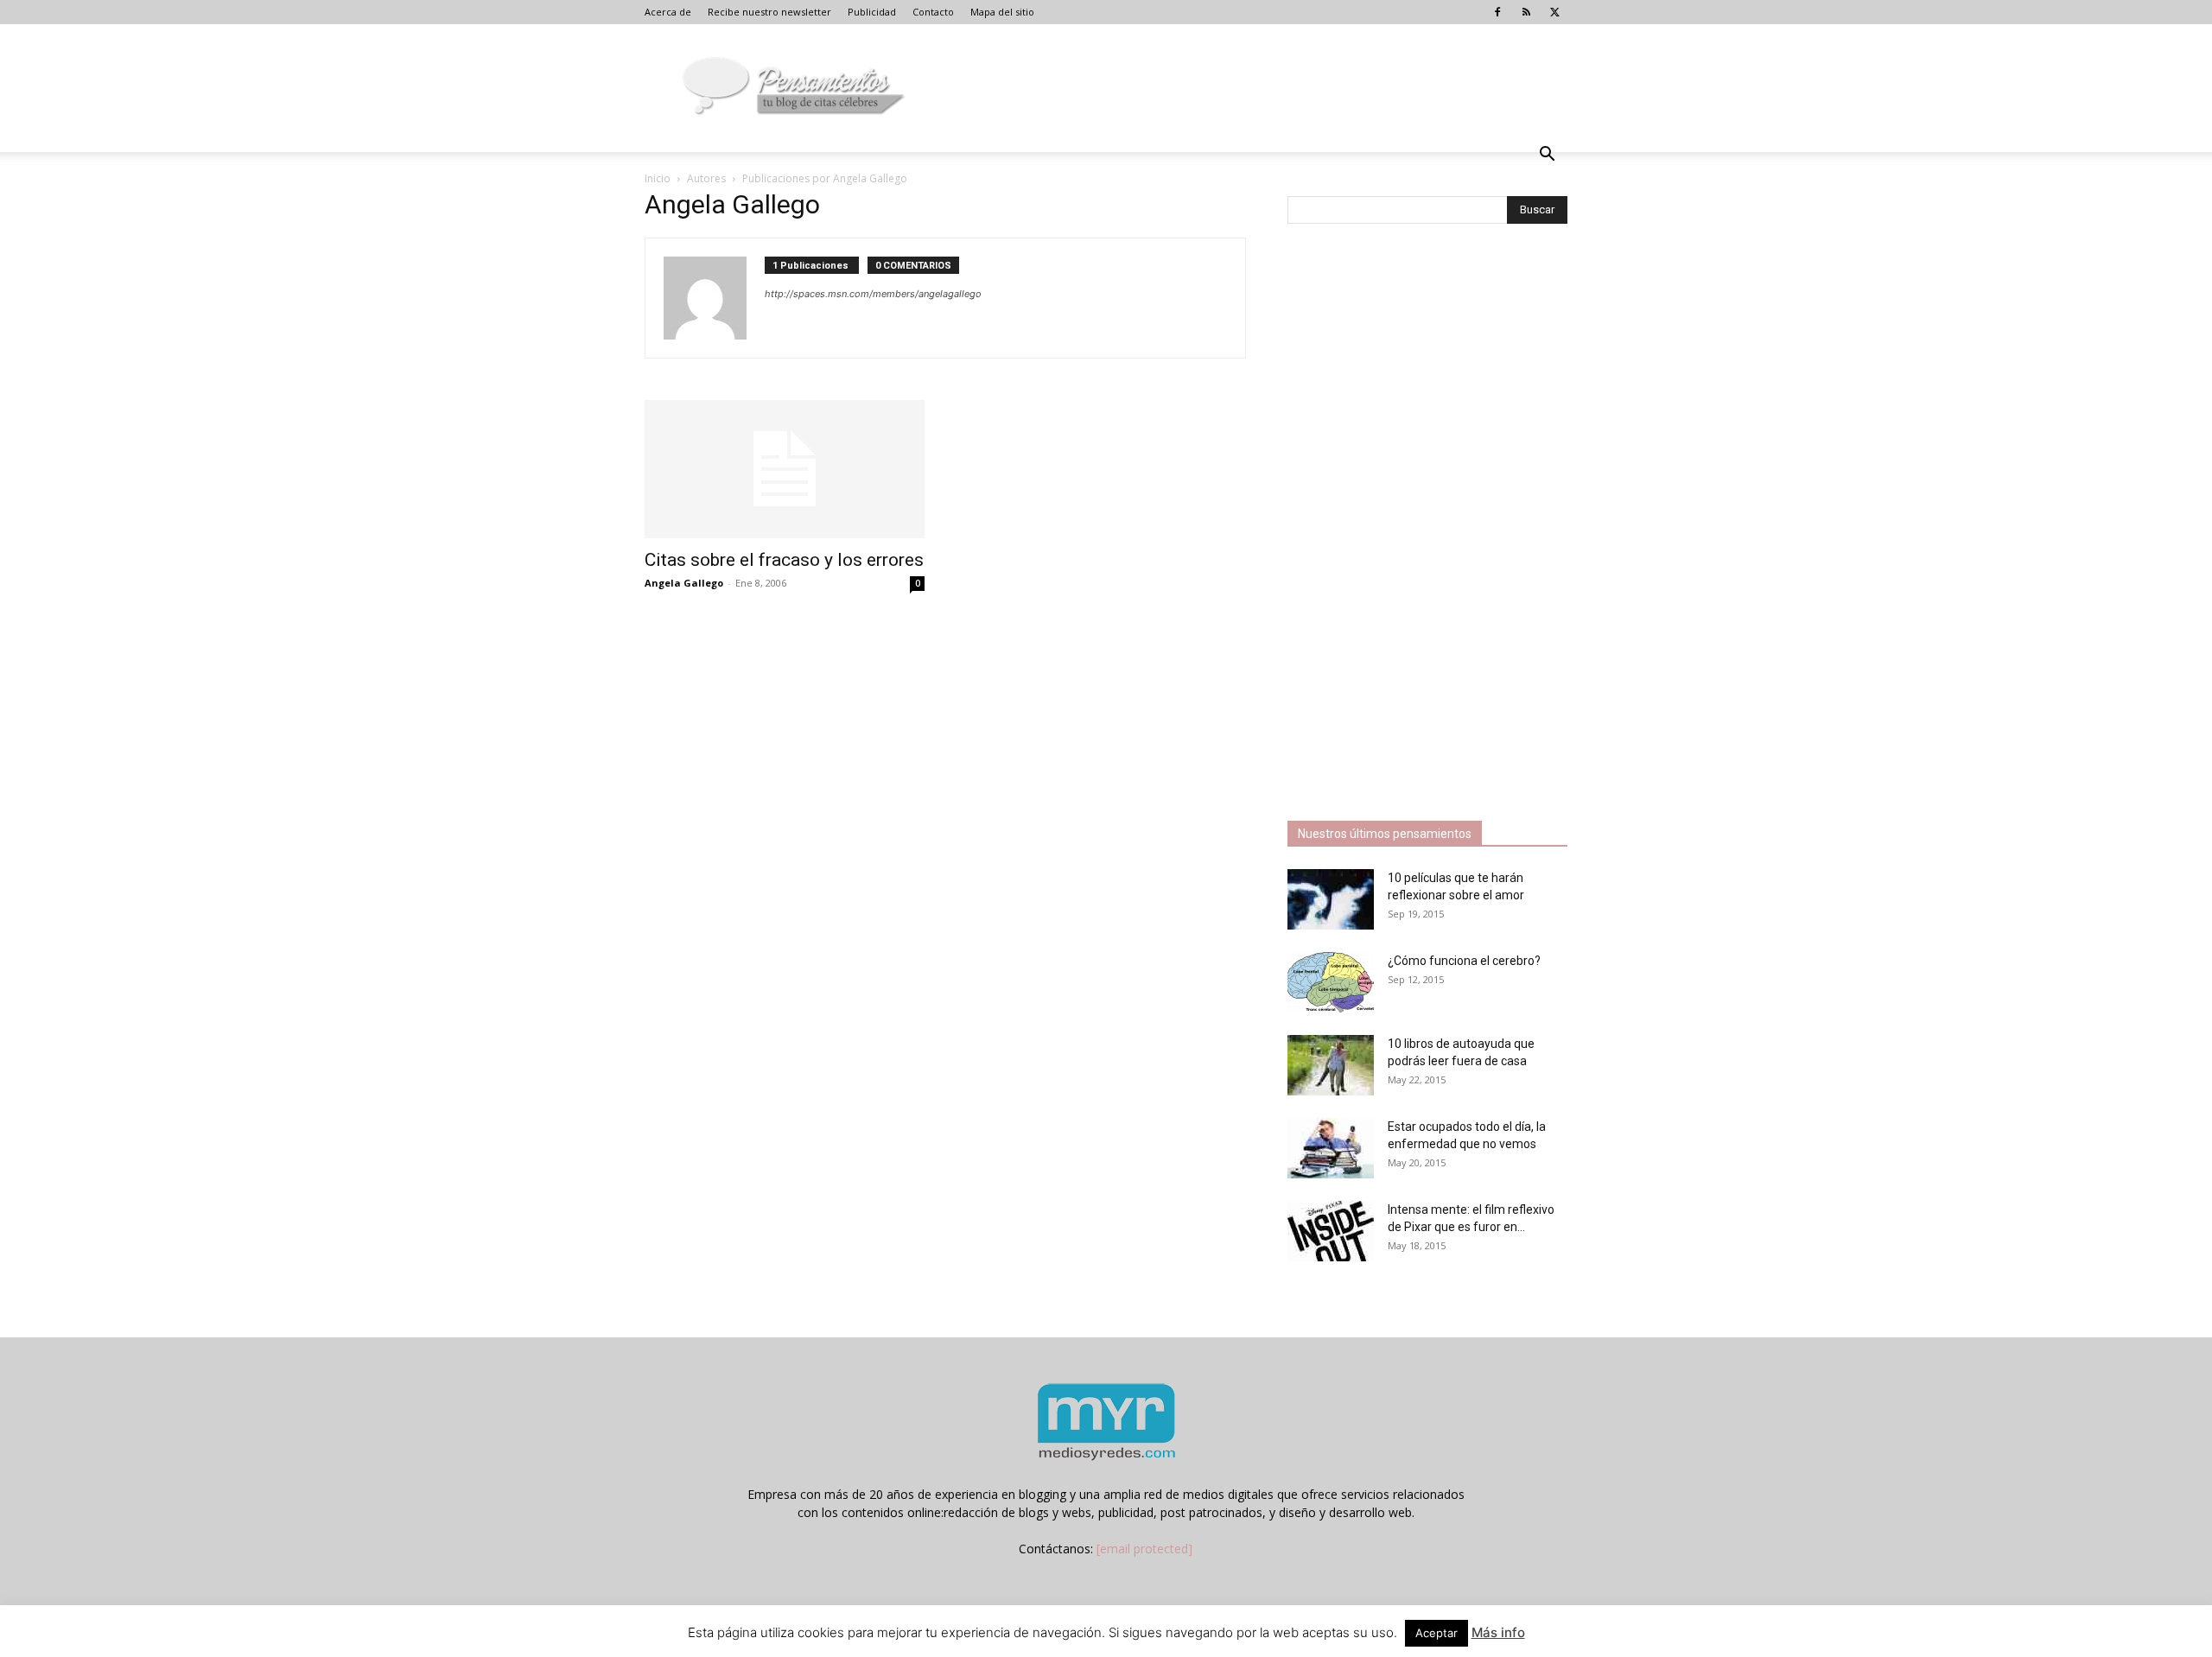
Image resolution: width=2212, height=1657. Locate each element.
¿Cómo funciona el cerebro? (1464, 961)
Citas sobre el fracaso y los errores (784, 560)
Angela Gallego (684, 583)
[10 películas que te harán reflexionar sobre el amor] (1331, 899)
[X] (1554, 12)
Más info (1498, 1632)
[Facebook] (1497, 12)
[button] (1547, 156)
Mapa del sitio (1002, 12)
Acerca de (668, 12)
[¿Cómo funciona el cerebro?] (1331, 982)
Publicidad (872, 12)
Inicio (658, 178)
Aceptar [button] (1437, 1633)
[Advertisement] (1417, 524)
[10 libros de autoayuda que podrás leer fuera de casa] (1331, 1065)
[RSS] (1526, 12)
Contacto (933, 12)
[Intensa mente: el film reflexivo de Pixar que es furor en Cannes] (1331, 1231)
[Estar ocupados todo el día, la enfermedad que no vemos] (1331, 1148)
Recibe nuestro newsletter (769, 12)
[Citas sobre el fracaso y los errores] (785, 469)
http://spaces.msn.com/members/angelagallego (873, 294)
